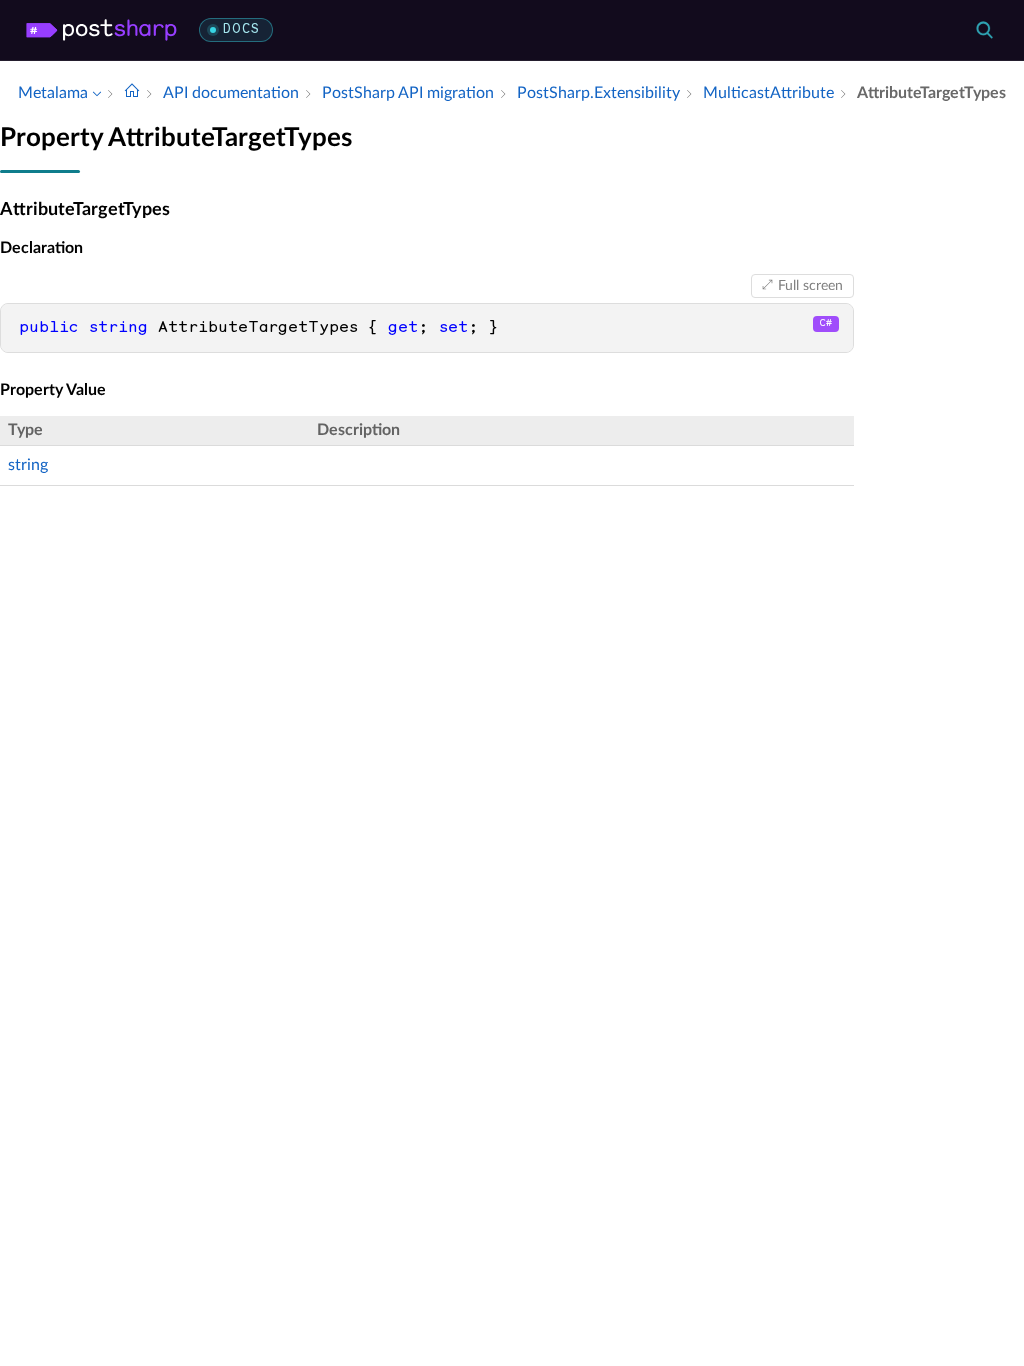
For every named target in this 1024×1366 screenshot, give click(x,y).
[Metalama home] (101, 30)
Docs (241, 29)
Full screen (810, 286)
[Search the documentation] (984, 30)
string (28, 465)
